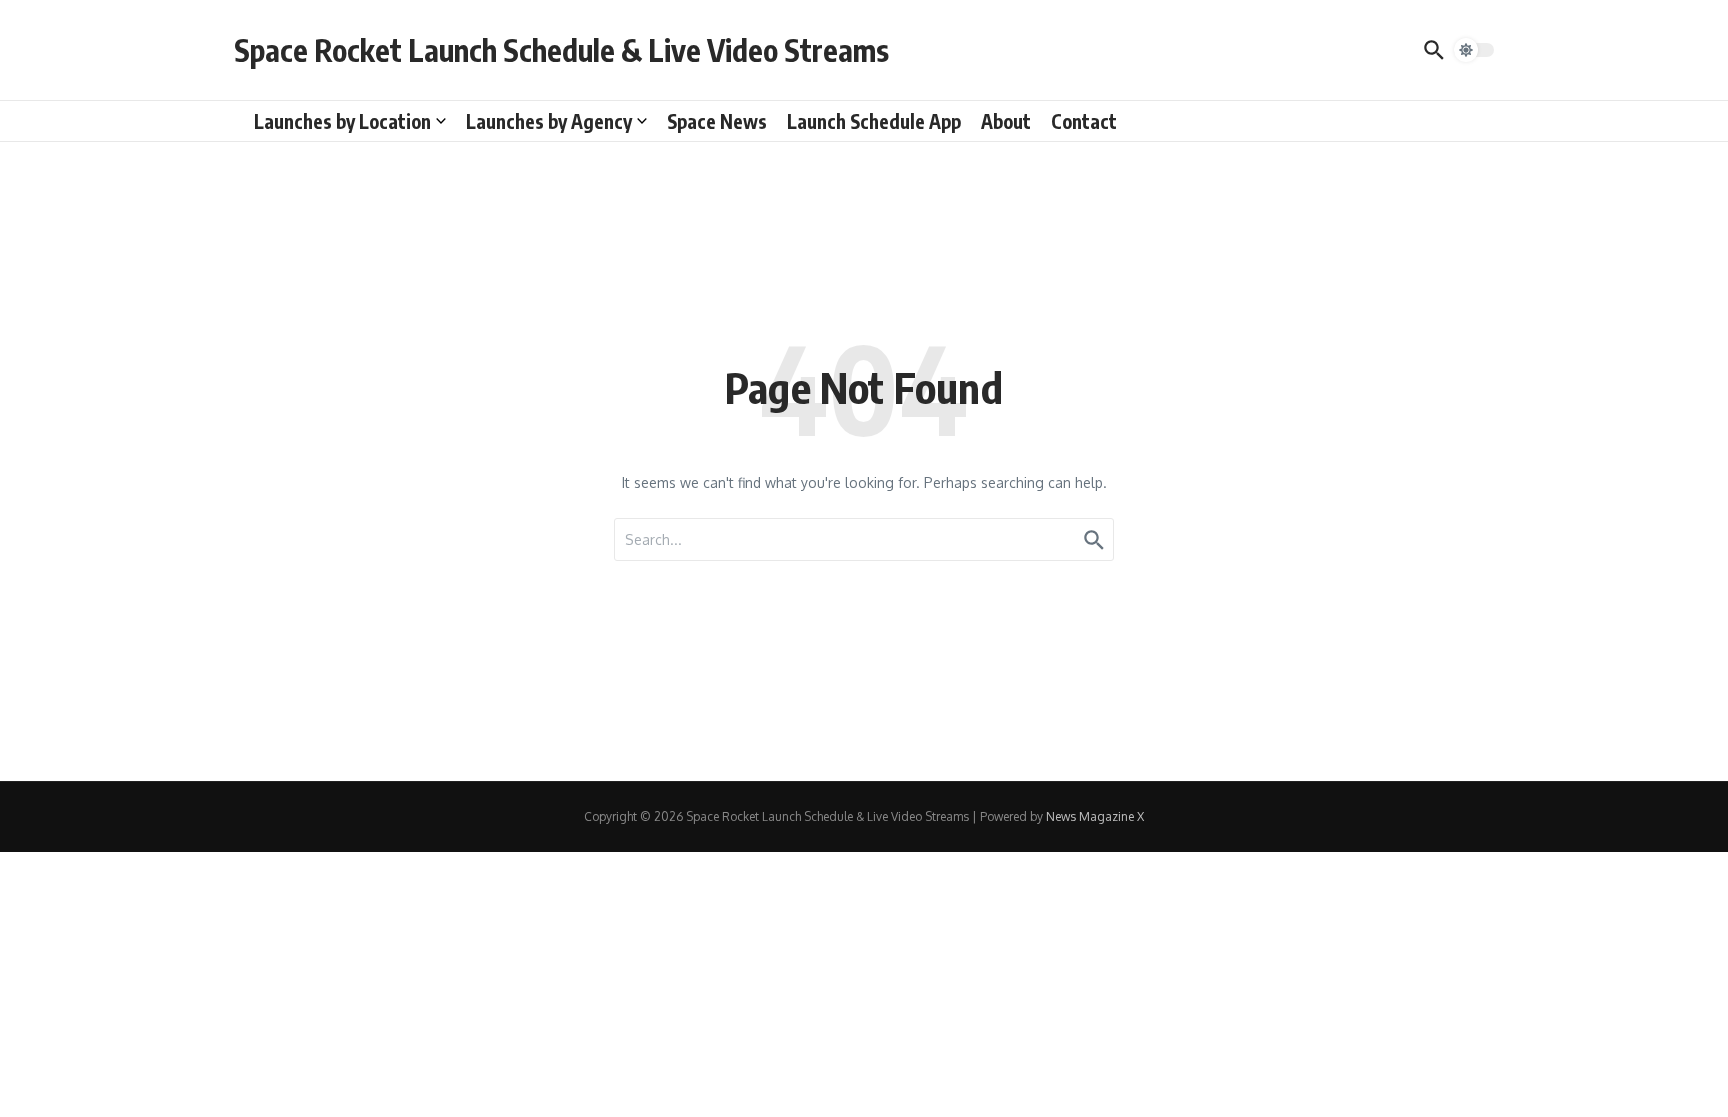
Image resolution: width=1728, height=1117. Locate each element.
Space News (717, 121)
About (1006, 121)
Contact (1084, 121)
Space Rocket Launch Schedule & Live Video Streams (561, 50)
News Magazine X (1095, 816)
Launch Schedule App (874, 121)
